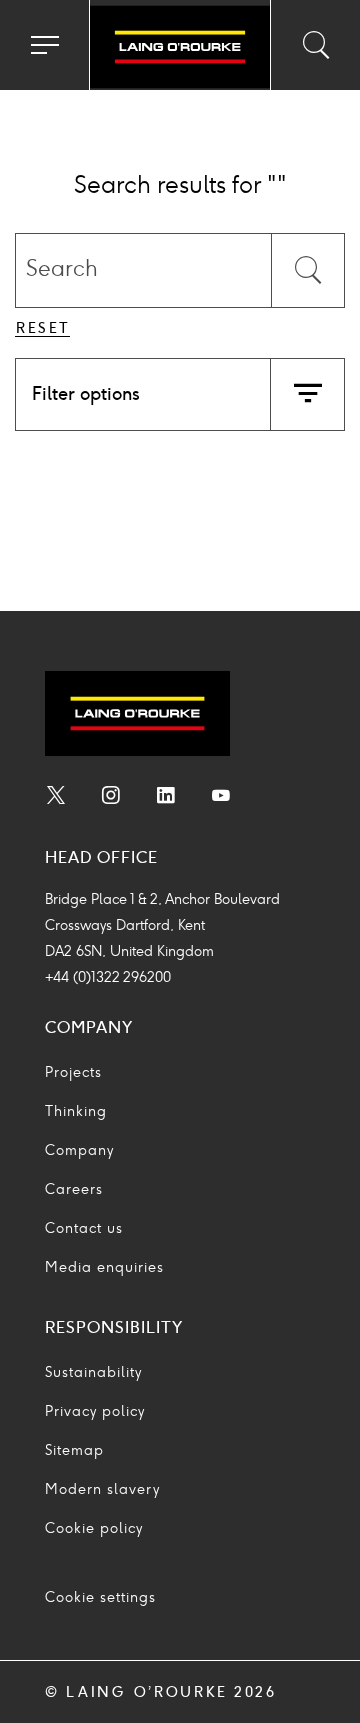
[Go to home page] (180, 48)
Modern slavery (102, 1489)
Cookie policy (94, 1528)
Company (79, 1150)
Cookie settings (100, 1597)
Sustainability (93, 1372)
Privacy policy (95, 1411)
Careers (74, 1189)
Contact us (84, 1228)
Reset (43, 328)
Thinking (76, 1111)
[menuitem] (56, 798)
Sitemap (74, 1450)
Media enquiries (104, 1267)
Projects (73, 1072)
